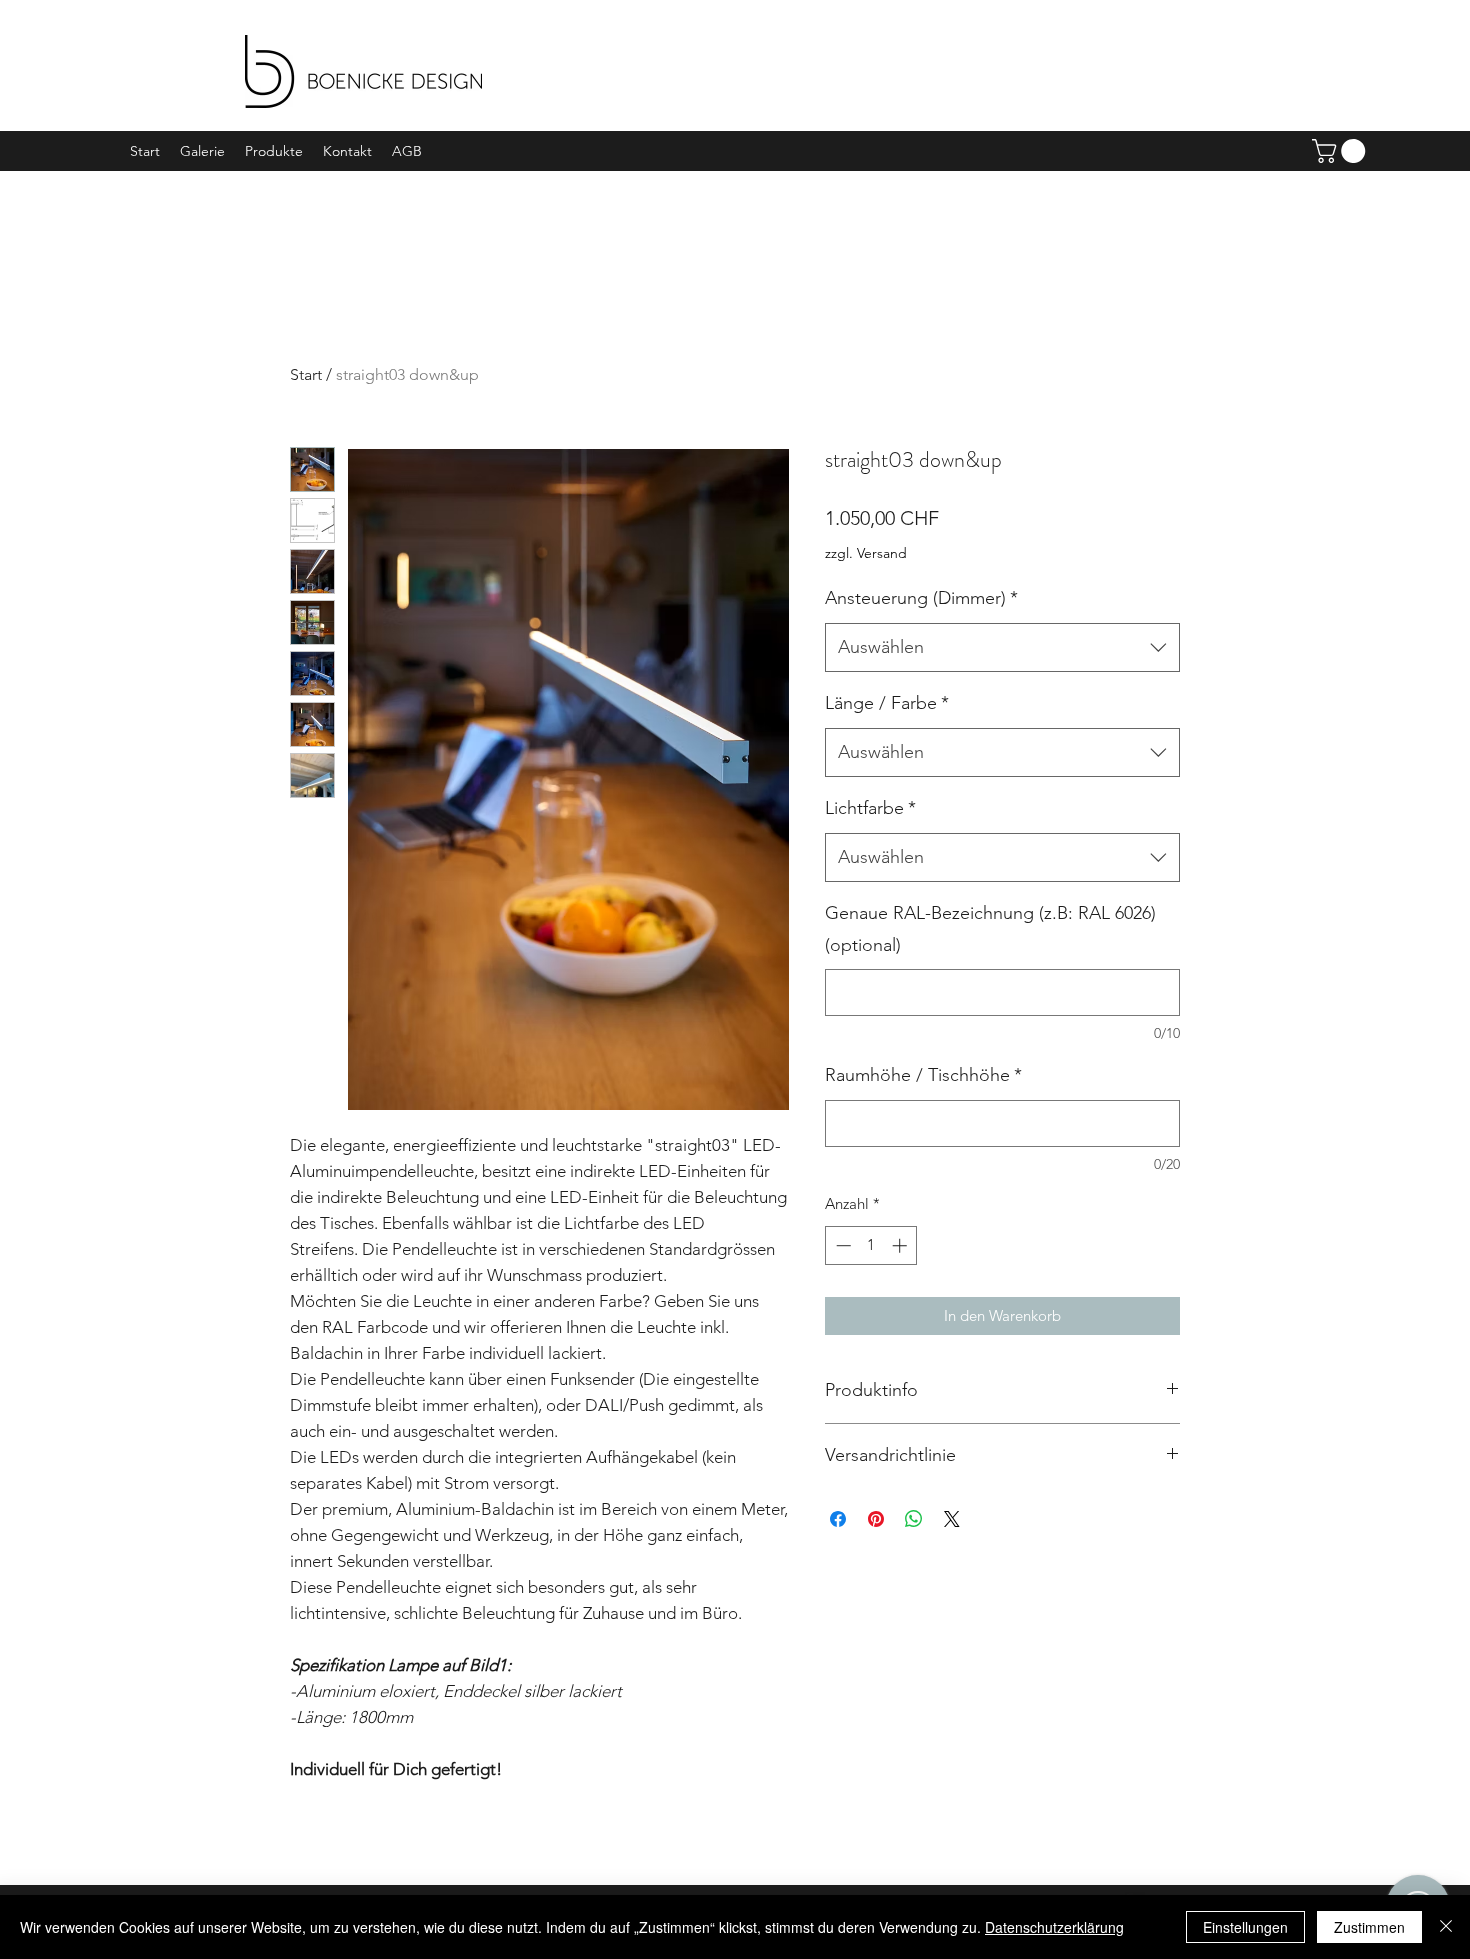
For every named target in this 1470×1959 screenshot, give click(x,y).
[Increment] (901, 1245)
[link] (1341, 151)
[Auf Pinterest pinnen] (876, 1519)
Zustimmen (1369, 1927)
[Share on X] (952, 1519)
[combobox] (1002, 648)
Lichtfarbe (870, 808)
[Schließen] (1446, 1927)
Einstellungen (1245, 1927)
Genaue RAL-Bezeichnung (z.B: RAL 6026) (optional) (990, 929)
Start (306, 374)
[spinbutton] (871, 1245)
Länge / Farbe (887, 703)
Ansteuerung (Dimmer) (921, 598)
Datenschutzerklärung (1054, 1927)
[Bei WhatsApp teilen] (914, 1519)
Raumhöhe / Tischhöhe (923, 1075)
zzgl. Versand (866, 553)
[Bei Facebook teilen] (838, 1519)
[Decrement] (841, 1245)
